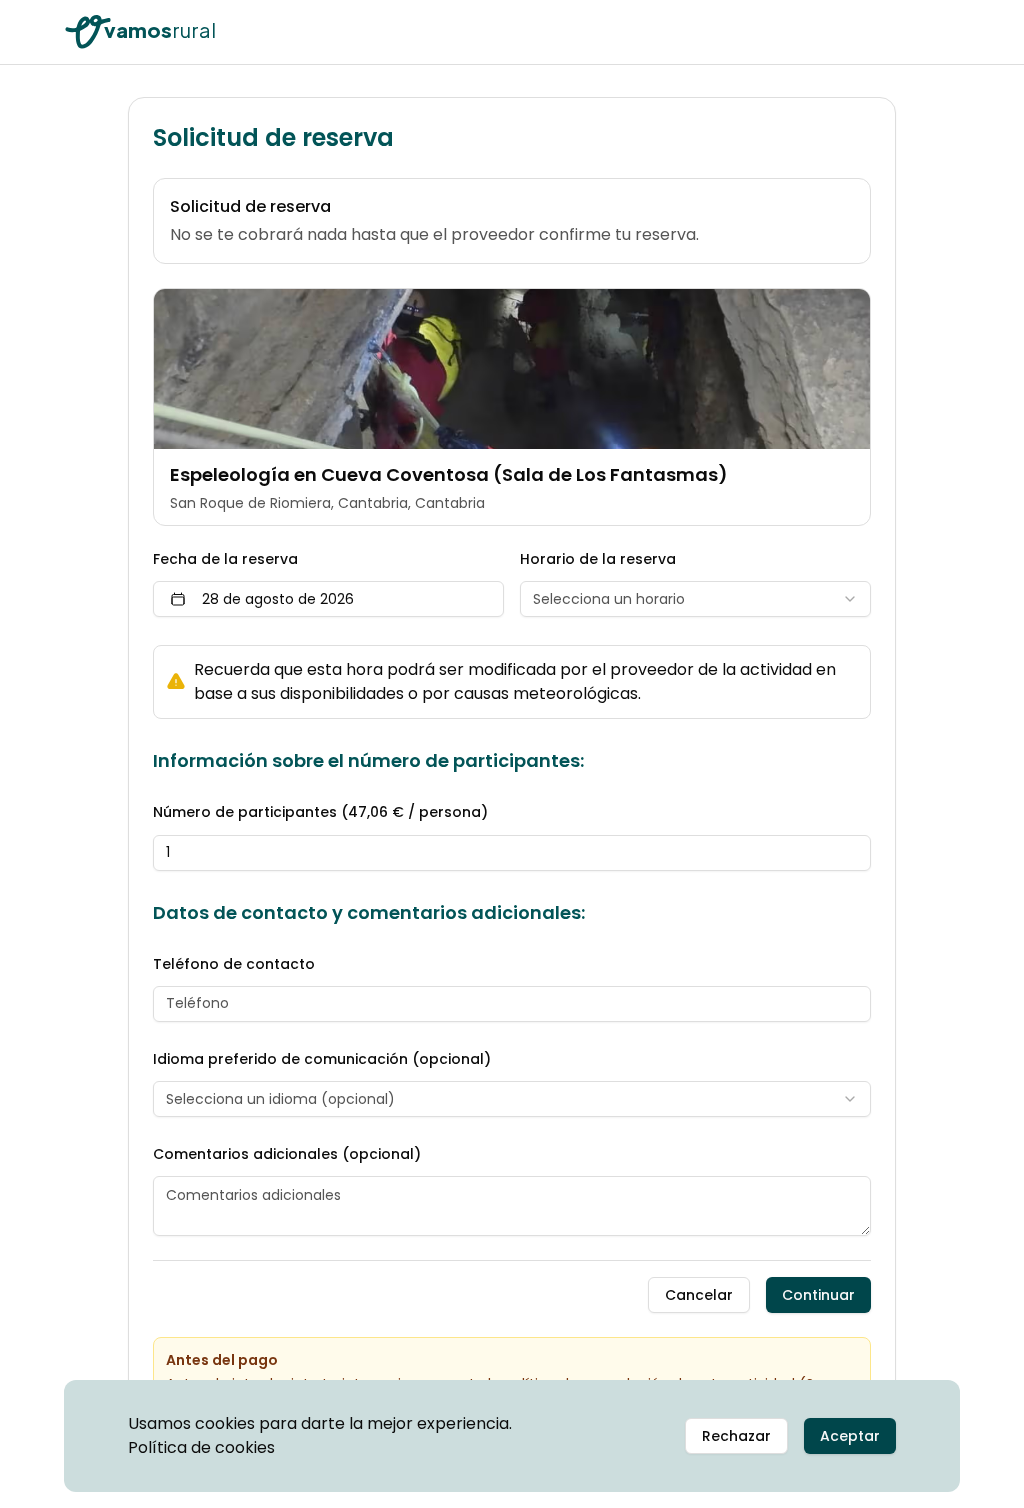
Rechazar (736, 1436)
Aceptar (850, 1436)
